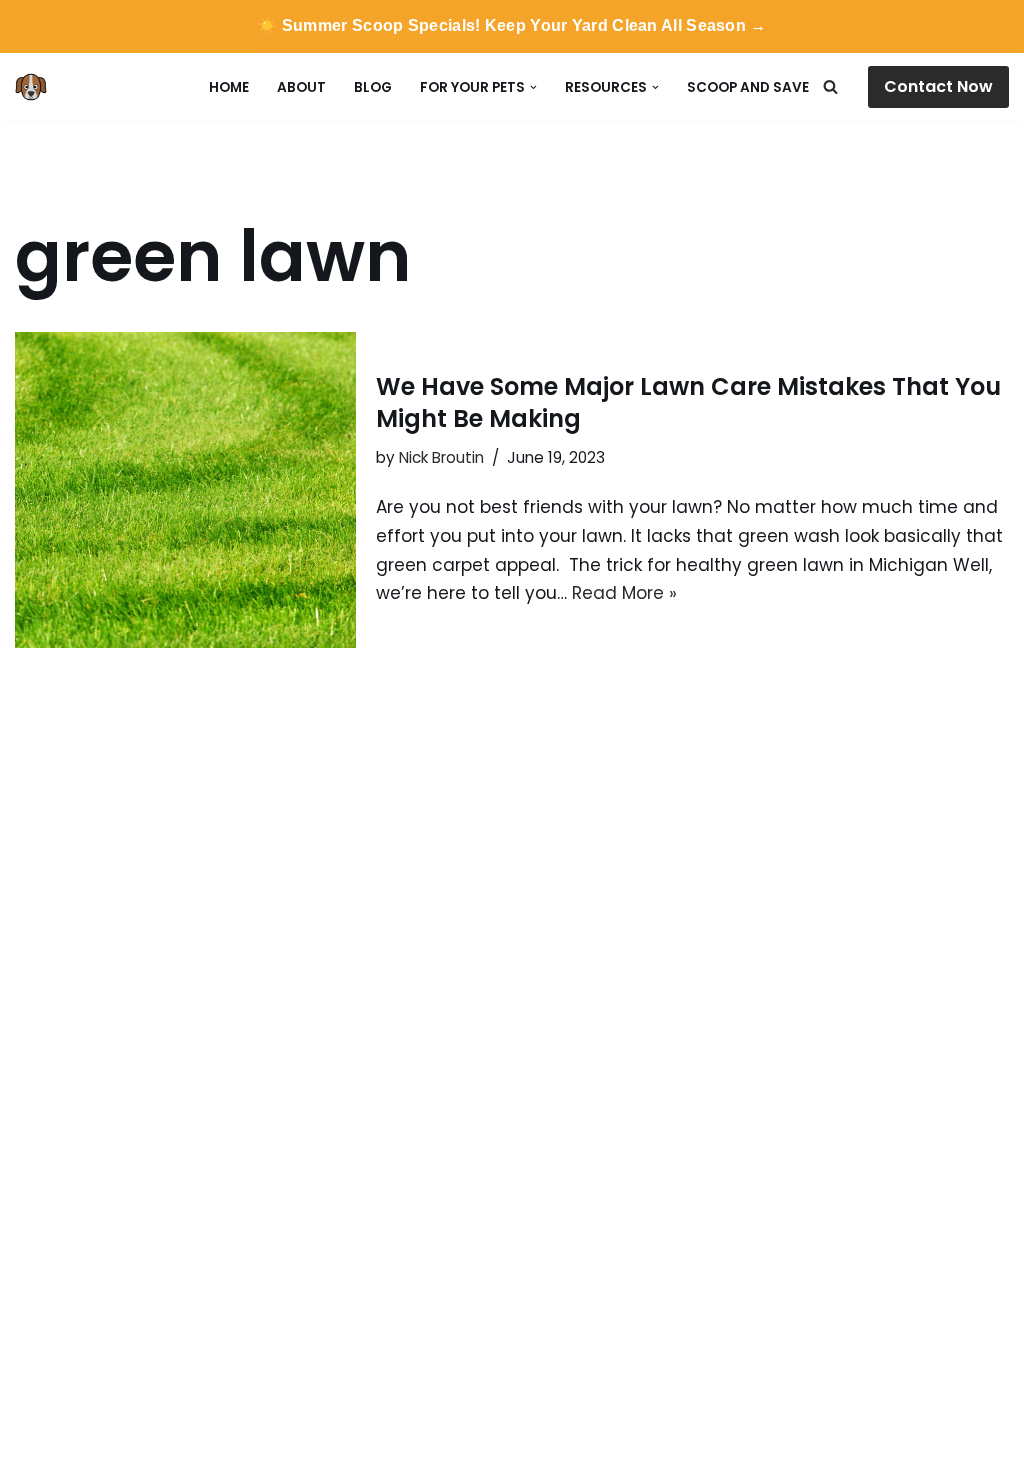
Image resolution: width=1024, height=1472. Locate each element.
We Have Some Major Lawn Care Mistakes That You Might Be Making (688, 402)
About (301, 87)
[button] (533, 87)
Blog (373, 87)
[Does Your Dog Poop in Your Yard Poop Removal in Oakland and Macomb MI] (36, 87)
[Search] (830, 86)
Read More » (624, 593)
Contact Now (938, 86)
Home (229, 87)
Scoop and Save (748, 87)
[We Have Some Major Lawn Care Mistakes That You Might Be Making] (185, 490)
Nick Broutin (441, 457)
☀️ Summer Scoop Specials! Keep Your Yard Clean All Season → (511, 25)
